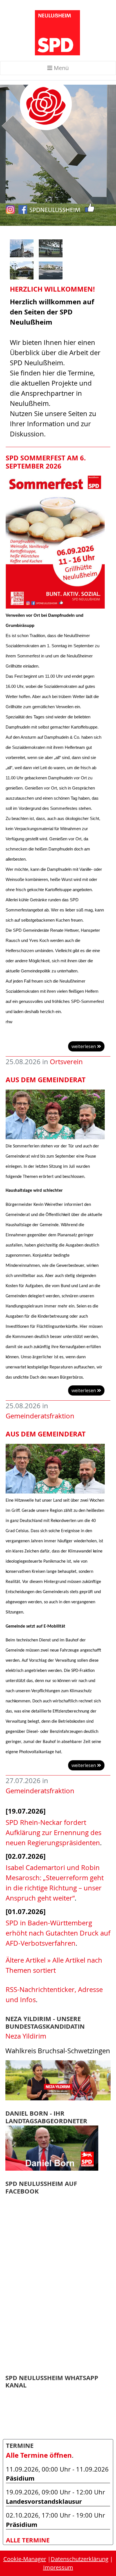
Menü (61, 68)
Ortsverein (66, 1062)
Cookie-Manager (25, 2559)
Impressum (58, 2567)
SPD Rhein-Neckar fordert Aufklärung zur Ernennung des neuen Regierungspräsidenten (53, 1832)
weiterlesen (84, 1046)
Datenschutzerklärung (80, 2559)
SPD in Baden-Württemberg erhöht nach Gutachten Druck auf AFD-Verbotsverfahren (58, 1933)
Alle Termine (28, 2540)
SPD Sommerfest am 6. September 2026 (46, 462)
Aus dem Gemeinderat (46, 1080)
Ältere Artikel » (28, 1960)
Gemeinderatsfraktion (40, 1416)
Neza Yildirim (26, 2036)
